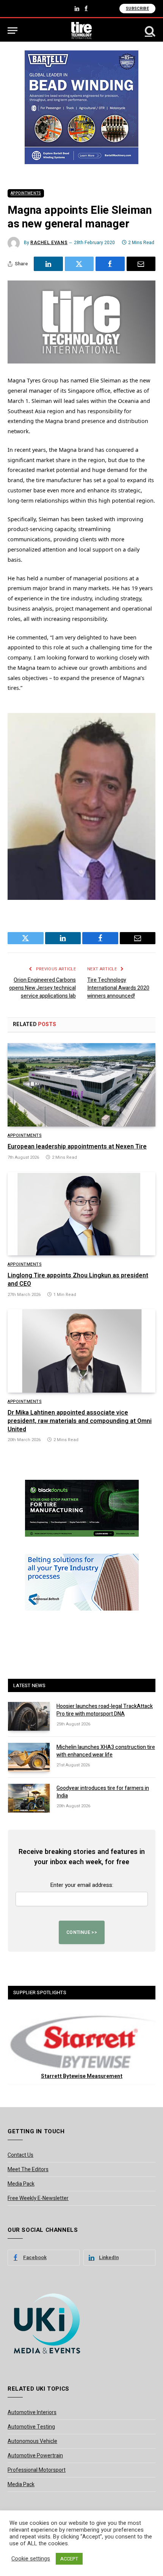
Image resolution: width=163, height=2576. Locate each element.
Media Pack (21, 2184)
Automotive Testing (31, 2427)
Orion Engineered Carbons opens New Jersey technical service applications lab (42, 988)
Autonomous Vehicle (32, 2441)
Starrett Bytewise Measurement (82, 2076)
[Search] (149, 31)
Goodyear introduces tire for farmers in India (103, 1792)
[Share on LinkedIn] (48, 264)
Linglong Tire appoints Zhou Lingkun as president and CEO (78, 1280)
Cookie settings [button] (31, 2559)
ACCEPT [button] (69, 2559)
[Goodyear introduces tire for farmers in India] (29, 1798)
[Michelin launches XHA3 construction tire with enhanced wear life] (29, 1757)
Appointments (26, 193)
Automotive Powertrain (35, 2456)
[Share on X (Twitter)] (79, 264)
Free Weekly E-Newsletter (38, 2198)
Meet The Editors (28, 2169)
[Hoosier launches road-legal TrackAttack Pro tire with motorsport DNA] (29, 1716)
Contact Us (20, 2155)
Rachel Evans (49, 243)
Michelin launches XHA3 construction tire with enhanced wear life (106, 1751)
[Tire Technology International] (82, 31)
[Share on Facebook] (110, 264)
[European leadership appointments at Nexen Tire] (81, 1085)
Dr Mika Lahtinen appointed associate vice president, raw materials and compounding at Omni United (80, 1421)
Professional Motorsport (37, 2470)
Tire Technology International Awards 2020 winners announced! (118, 988)
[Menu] (13, 31)
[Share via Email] (141, 264)
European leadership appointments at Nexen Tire (77, 1147)
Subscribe (137, 9)
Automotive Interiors (32, 2412)
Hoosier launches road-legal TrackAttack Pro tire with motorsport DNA (105, 1710)
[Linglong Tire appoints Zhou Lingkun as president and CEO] (81, 1214)
